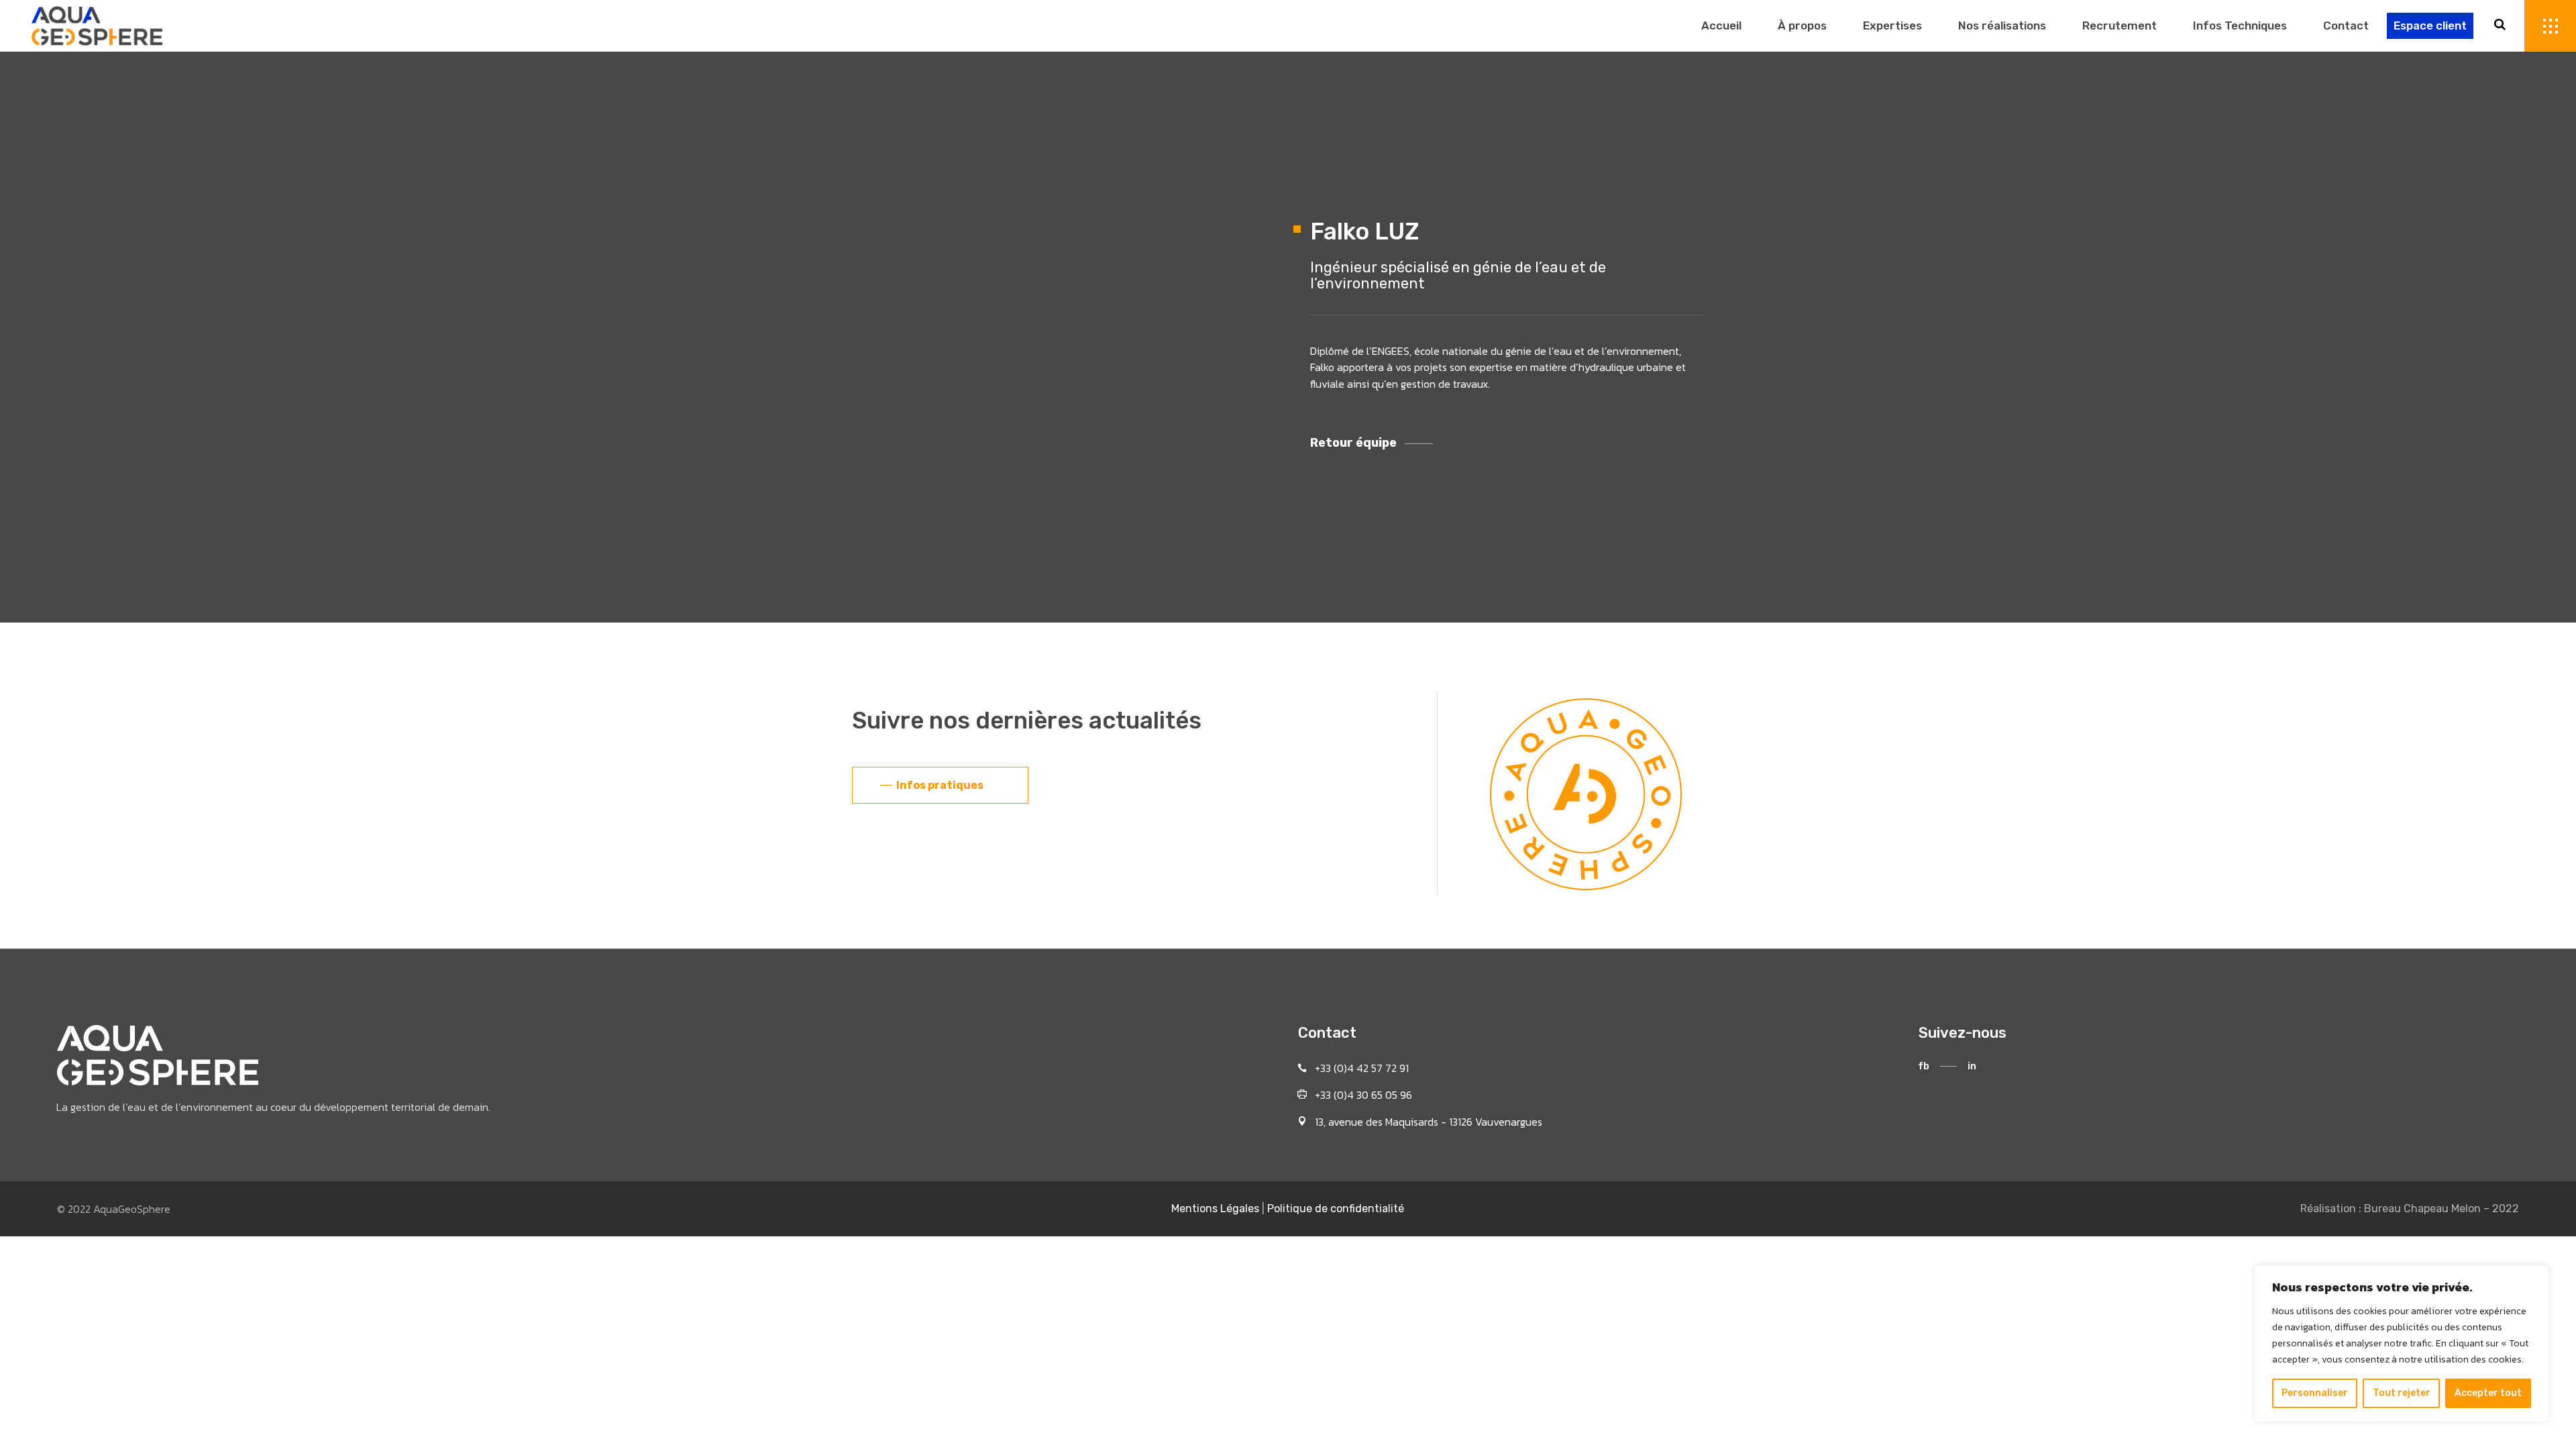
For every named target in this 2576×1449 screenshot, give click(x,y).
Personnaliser (2315, 1393)
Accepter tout (2488, 1393)
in (1972, 1066)
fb (1924, 1066)
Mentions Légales (1215, 1209)
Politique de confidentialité (1336, 1209)
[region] (2402, 1344)
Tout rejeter (2402, 1393)
